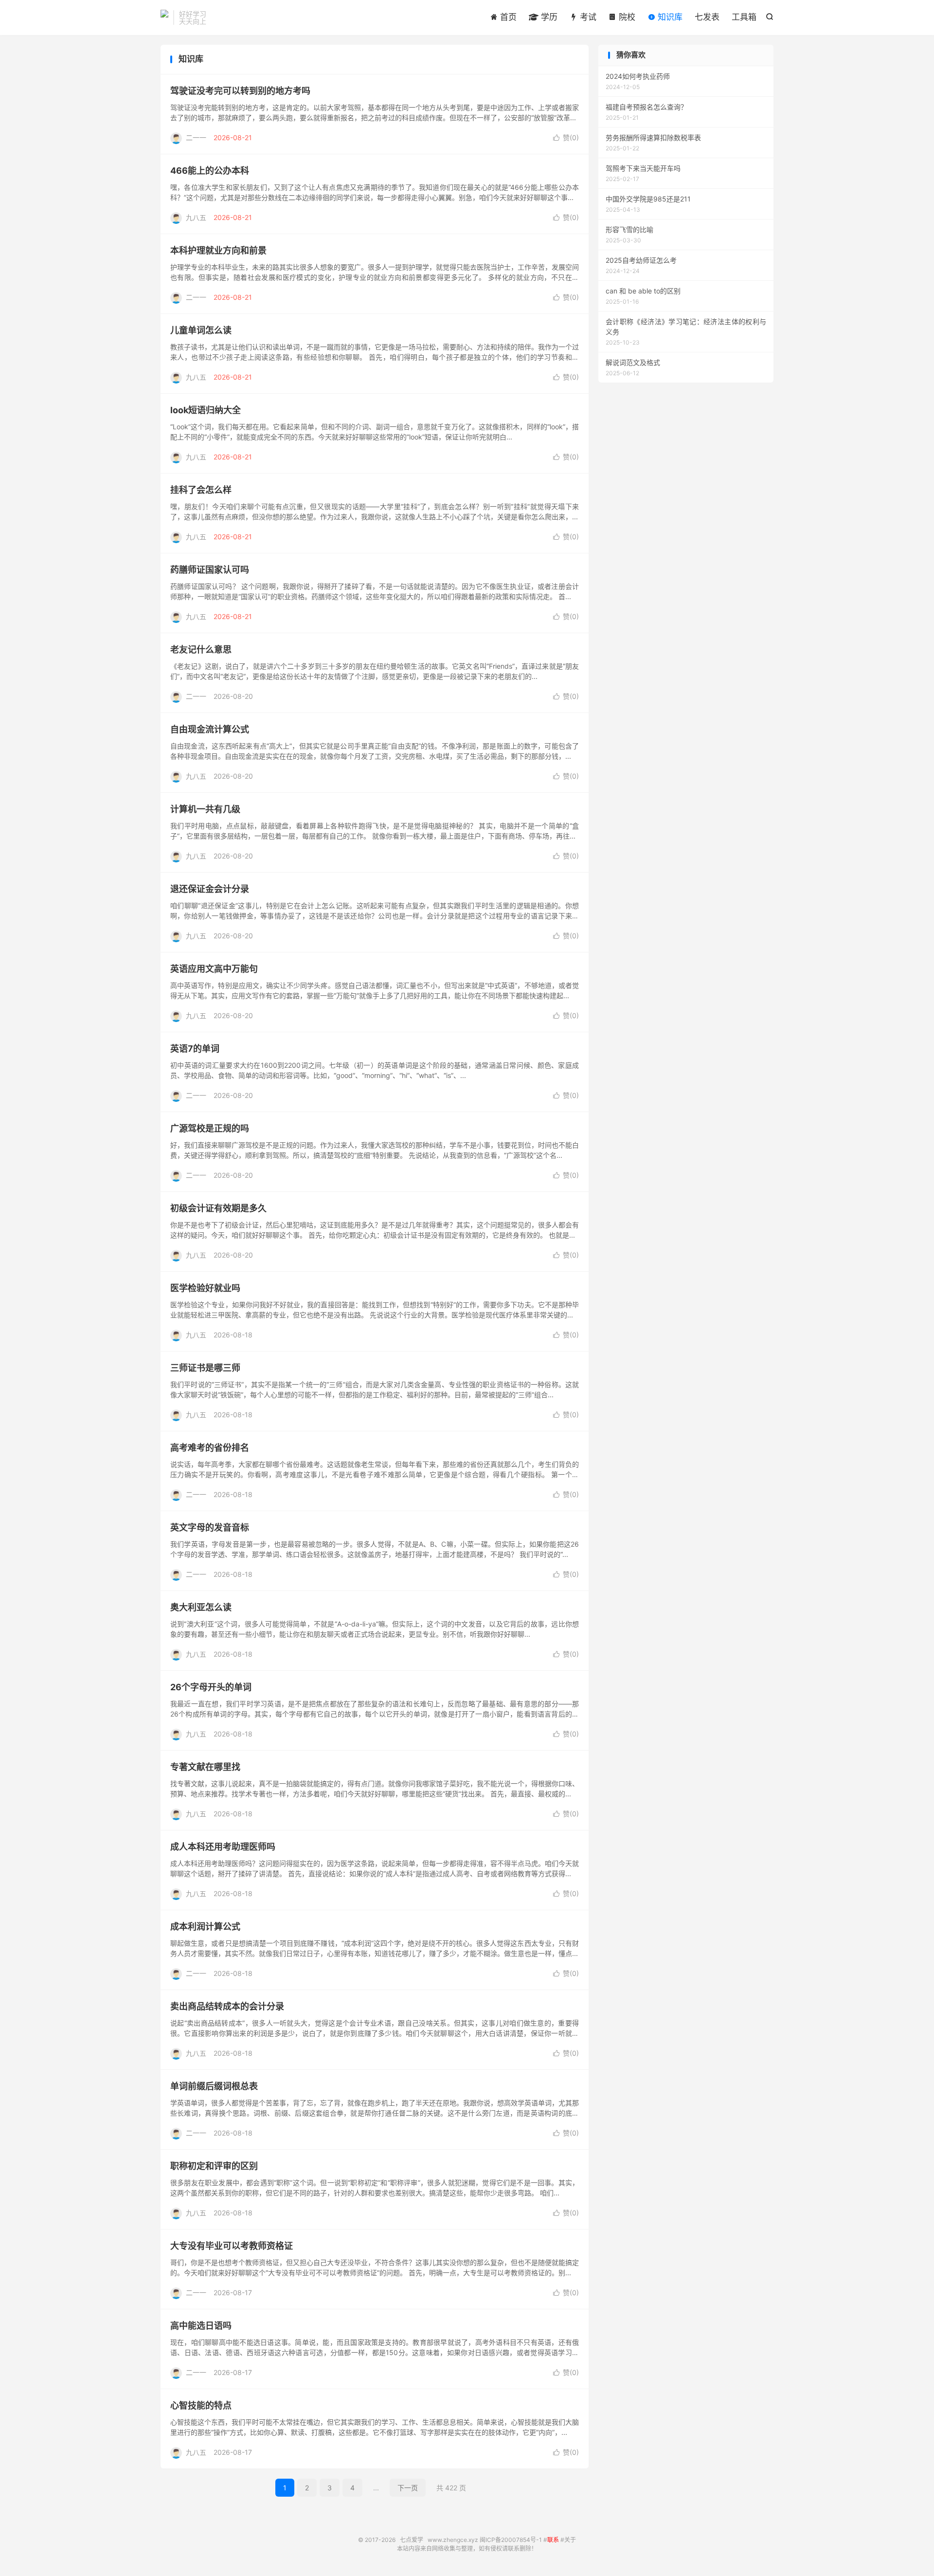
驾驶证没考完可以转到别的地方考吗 (240, 91)
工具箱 (744, 17)
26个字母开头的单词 (211, 1687)
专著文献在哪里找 (205, 1767)
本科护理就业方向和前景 (218, 250)
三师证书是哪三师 (205, 1368)
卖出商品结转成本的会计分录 (227, 2006)
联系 (553, 2540)
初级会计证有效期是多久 (218, 1208)
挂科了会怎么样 (201, 490)
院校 (626, 17)
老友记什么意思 (201, 649)
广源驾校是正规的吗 (210, 1128)
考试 (587, 17)
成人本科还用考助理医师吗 (223, 1847)
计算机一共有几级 (205, 809)
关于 (570, 2540)
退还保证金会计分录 (210, 889)
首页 (507, 17)
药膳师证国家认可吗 (210, 570)
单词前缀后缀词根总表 (214, 2086)
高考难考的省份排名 (210, 1448)
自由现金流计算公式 (210, 729)
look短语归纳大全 (206, 410)
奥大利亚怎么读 (201, 1607)
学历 (548, 17)
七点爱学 (164, 18)
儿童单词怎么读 (201, 330)
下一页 (408, 2488)
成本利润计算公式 (205, 1927)
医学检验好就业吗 (205, 1288)
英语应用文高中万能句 (214, 969)
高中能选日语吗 (201, 2326)
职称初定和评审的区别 (214, 2166)
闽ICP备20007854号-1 (511, 2540)
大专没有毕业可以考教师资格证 (232, 2246)
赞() (566, 137)
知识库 (669, 17)
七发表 (707, 17)
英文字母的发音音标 (210, 1527)
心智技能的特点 (201, 2405)
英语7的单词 (195, 1049)
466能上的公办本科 (210, 171)
